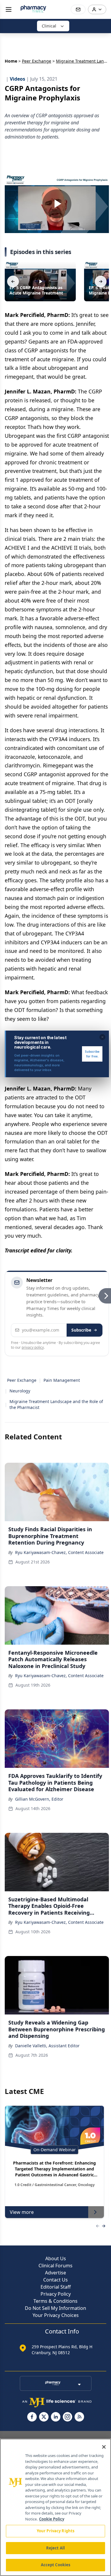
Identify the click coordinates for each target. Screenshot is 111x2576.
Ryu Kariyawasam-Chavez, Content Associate (59, 1552)
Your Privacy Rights (55, 2531)
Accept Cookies (56, 2565)
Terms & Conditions (55, 2301)
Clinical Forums (55, 2266)
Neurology (20, 1391)
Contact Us (55, 2280)
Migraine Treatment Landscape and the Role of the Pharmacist (56, 1404)
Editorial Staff (56, 2287)
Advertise (55, 2273)
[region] (55, 2507)
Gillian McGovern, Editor (39, 1799)
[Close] (104, 2447)
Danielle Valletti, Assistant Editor (47, 2046)
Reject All (55, 2548)
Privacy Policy (56, 2294)
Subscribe (81, 1330)
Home (11, 61)
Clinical (49, 26)
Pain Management (62, 1380)
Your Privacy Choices (56, 2315)
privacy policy (33, 1347)
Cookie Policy (52, 2519)
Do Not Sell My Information (55, 2308)
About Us (56, 2258)
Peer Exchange (37, 61)
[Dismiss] (102, 1037)
